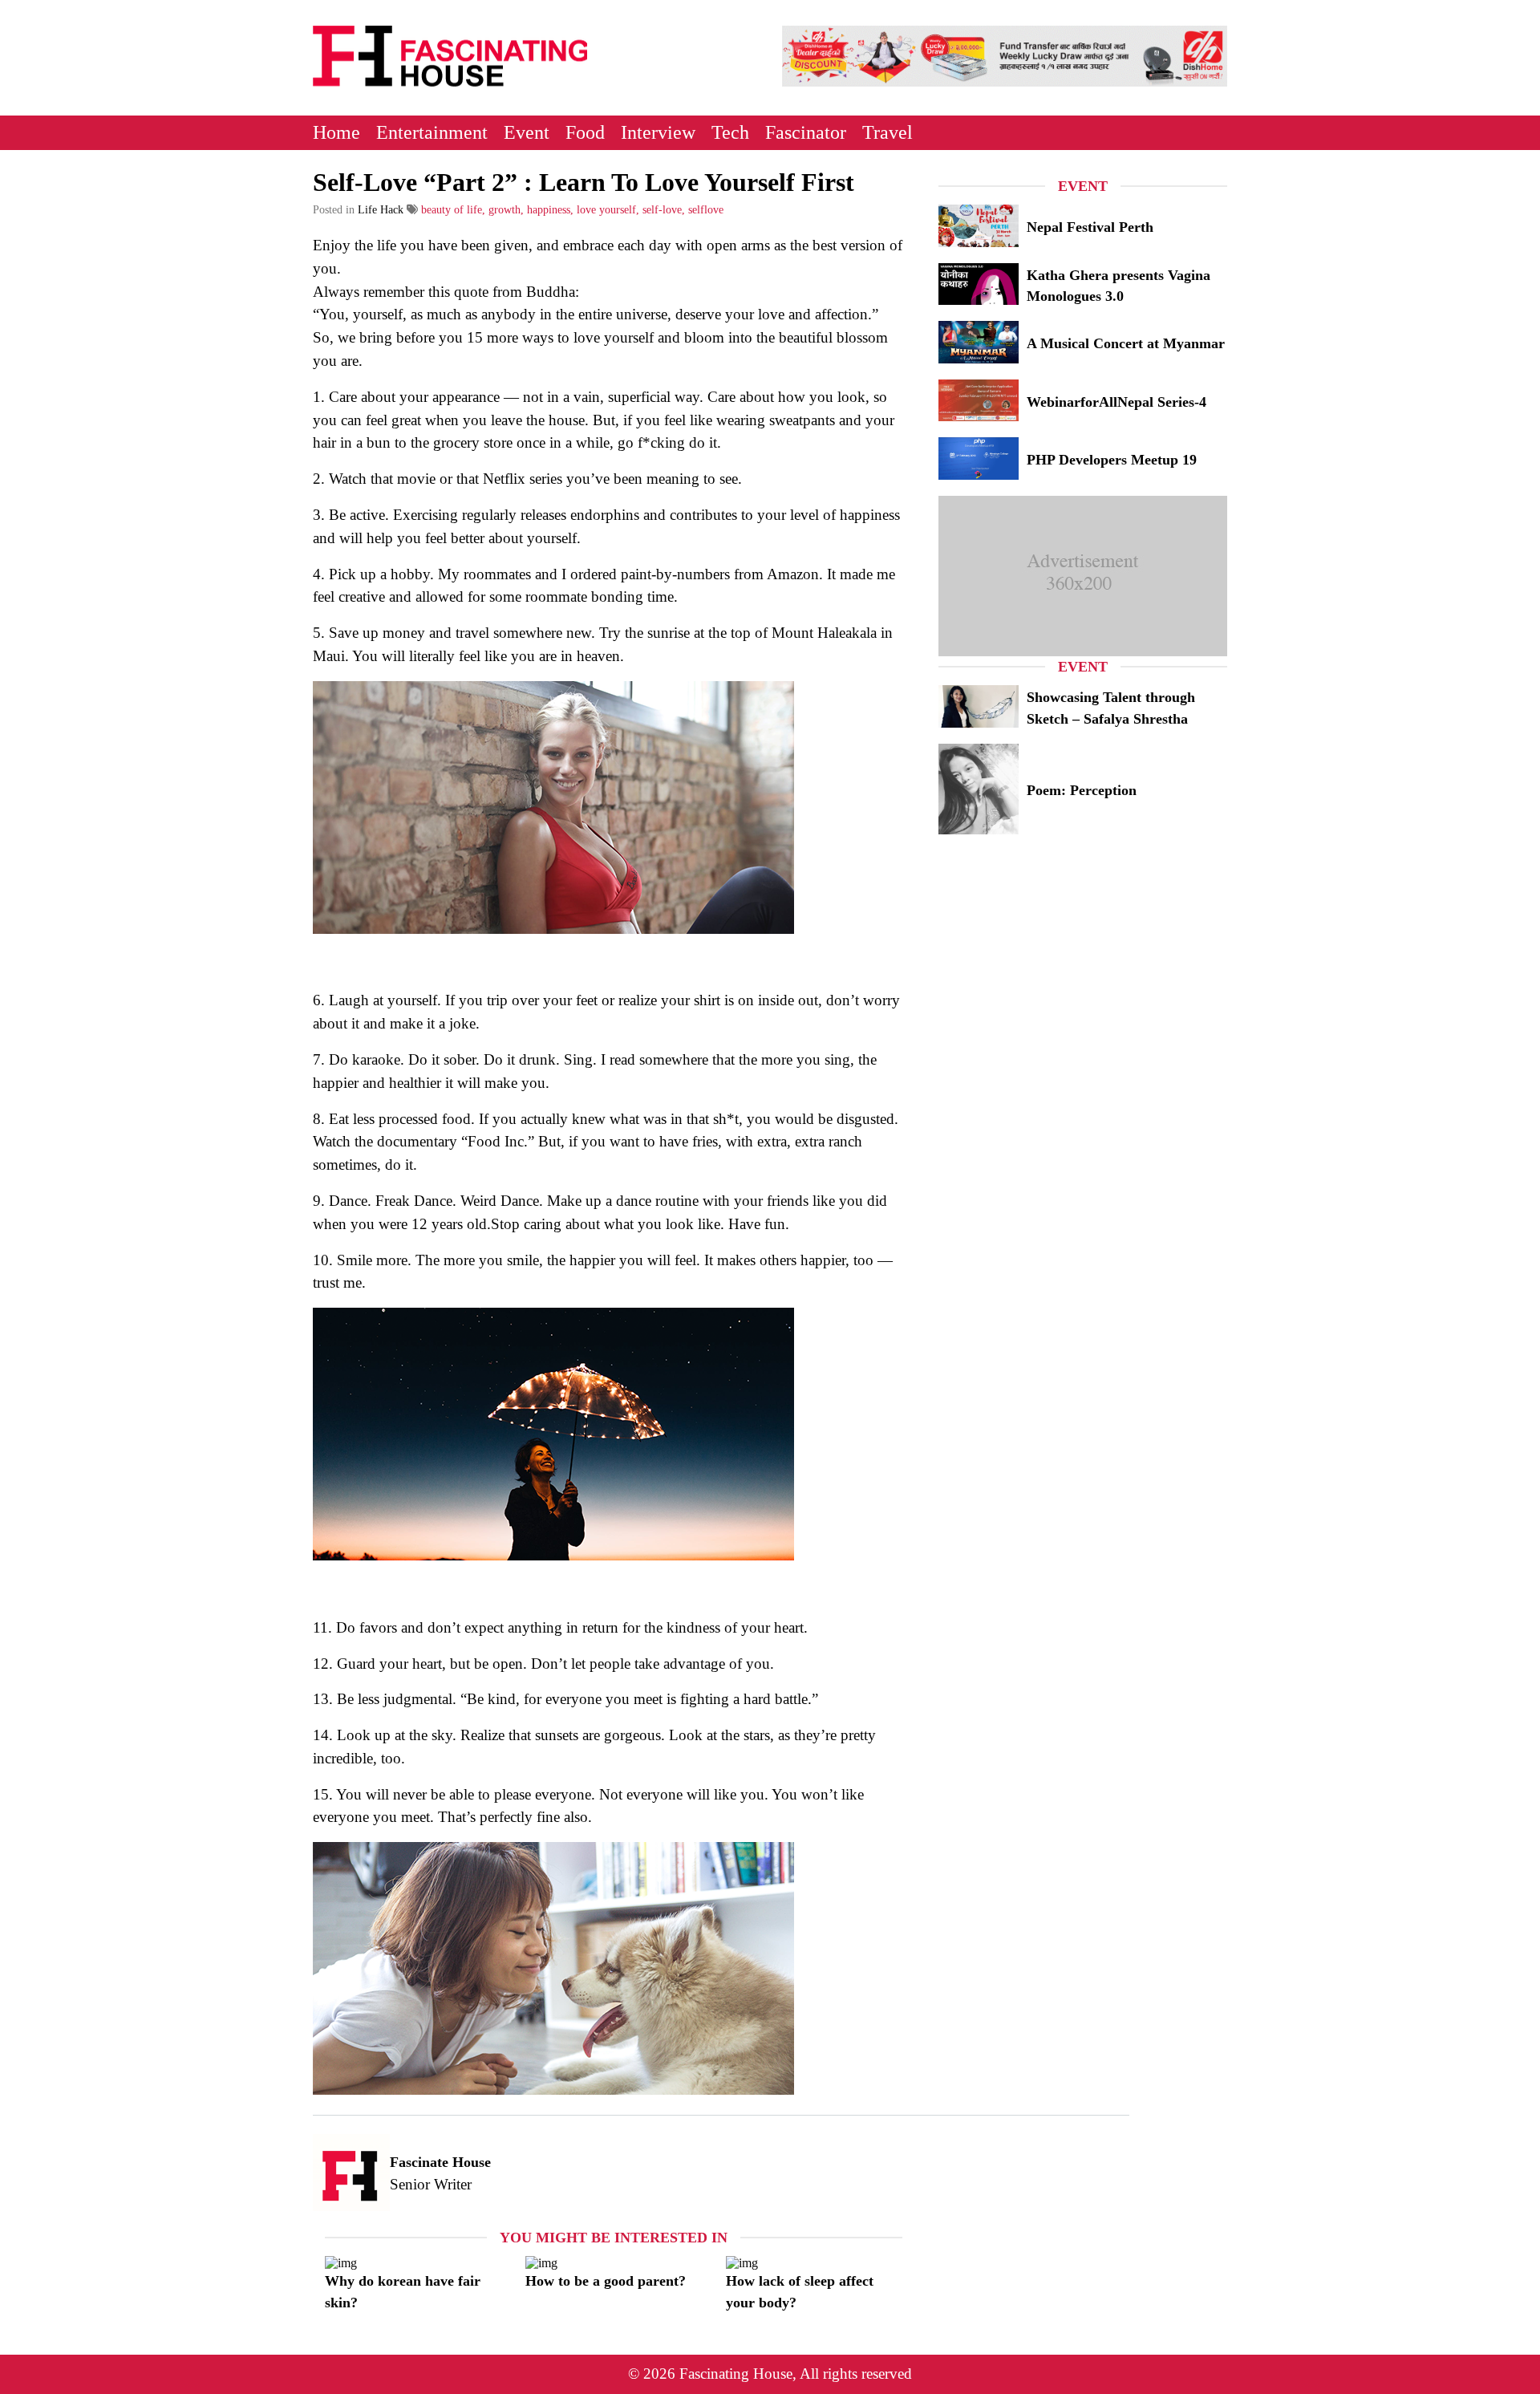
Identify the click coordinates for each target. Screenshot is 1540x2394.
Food (585, 132)
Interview (658, 132)
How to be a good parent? (606, 2281)
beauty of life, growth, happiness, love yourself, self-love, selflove (572, 210)
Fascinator (806, 132)
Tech (730, 132)
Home (336, 132)
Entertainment (432, 132)
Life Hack (381, 210)
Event (527, 132)
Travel (888, 132)
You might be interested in (614, 2238)
